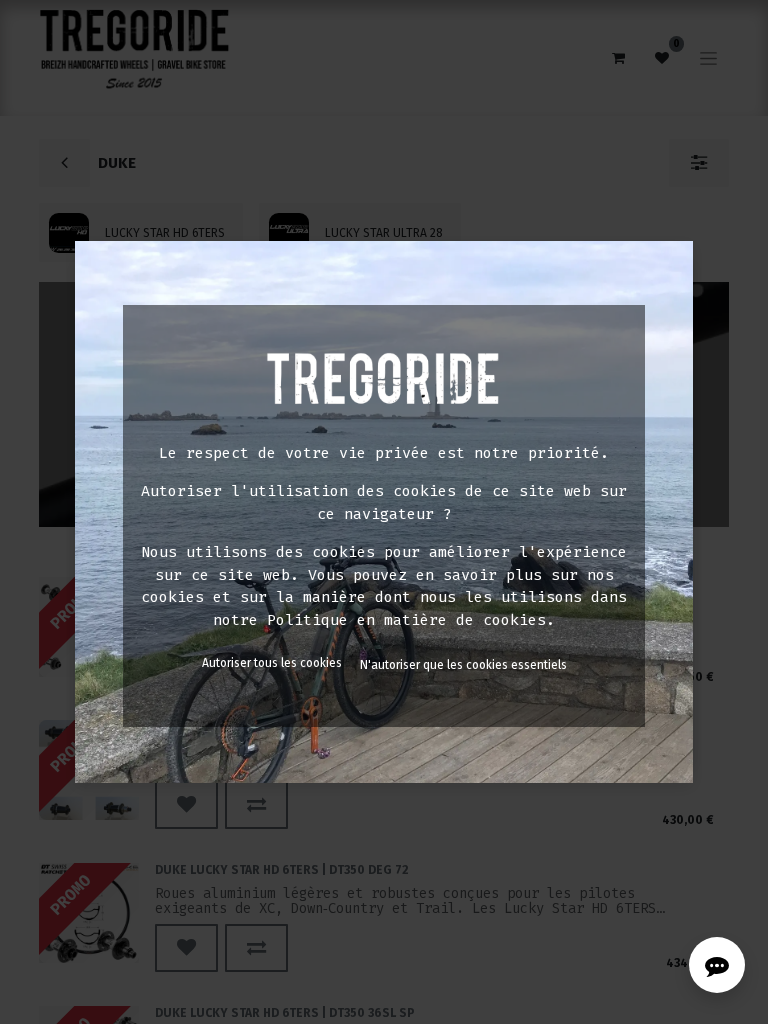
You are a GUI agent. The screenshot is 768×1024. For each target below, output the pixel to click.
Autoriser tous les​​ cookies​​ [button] (272, 663)
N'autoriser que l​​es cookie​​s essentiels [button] (463, 665)
